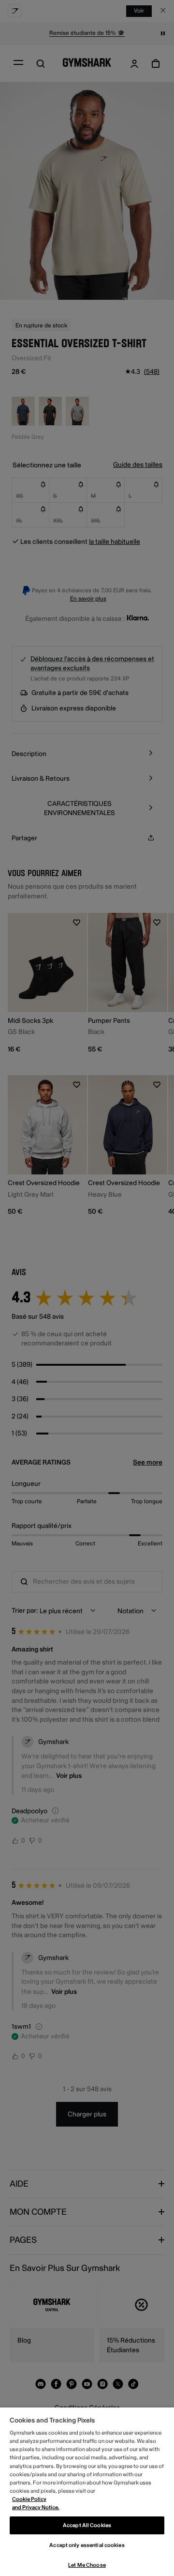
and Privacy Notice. (36, 2507)
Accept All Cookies (87, 2525)
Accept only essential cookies (87, 2545)
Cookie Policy (29, 2499)
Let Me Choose (87, 2565)
